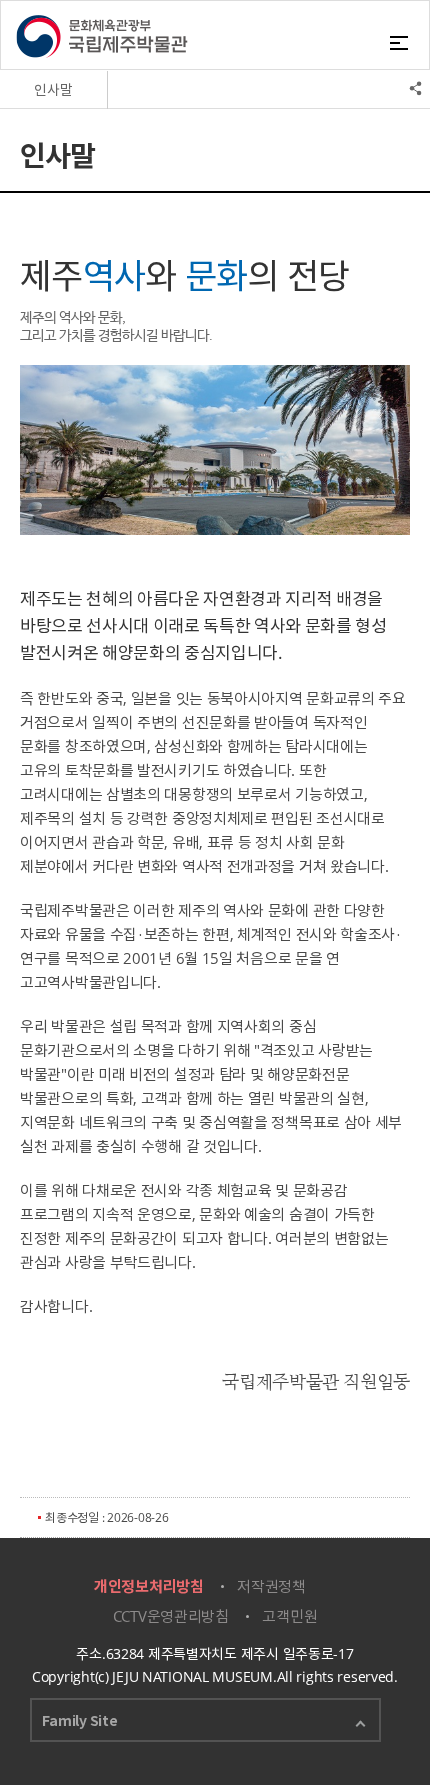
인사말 (53, 89)
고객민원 (289, 1616)
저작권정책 (271, 1586)
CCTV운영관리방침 (171, 1616)
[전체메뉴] (402, 41)
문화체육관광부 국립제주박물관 (102, 36)
